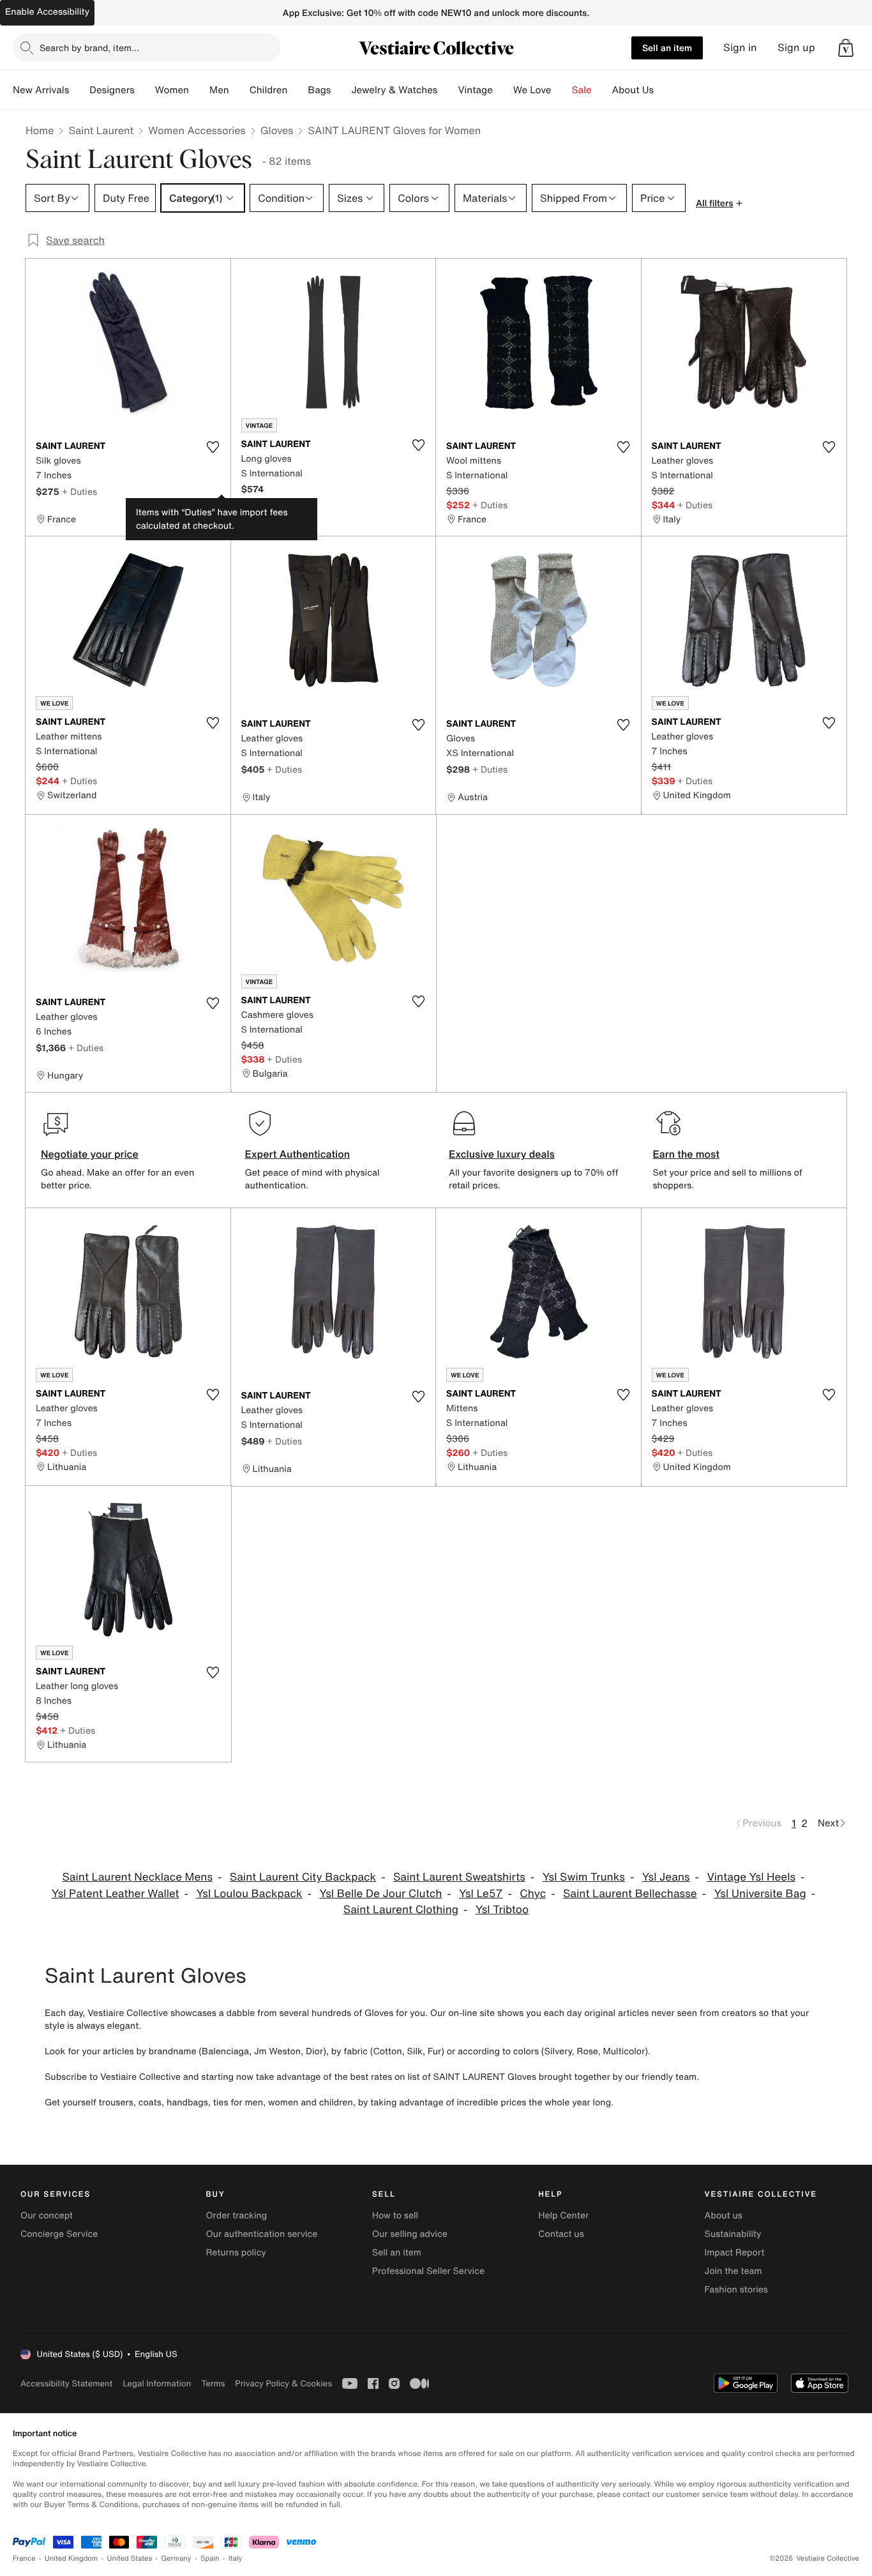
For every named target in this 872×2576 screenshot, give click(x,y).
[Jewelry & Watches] (447, 90)
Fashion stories (736, 2290)
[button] (846, 48)
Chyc (533, 1894)
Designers (112, 90)
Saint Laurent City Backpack (303, 1877)
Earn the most (687, 1154)
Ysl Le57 (481, 1894)
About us (724, 2216)
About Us (633, 90)
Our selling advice (410, 2234)
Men (219, 90)
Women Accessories (197, 130)
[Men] (239, 90)
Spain (210, 2558)
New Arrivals (41, 90)
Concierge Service (59, 2234)
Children (269, 90)
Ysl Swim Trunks (584, 1877)
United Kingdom (71, 2558)
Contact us (561, 2234)
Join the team (733, 2271)
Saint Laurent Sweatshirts (459, 1877)
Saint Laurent (101, 130)
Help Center (563, 2216)
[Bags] (341, 90)
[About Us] (664, 90)
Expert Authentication (298, 1154)
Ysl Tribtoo (502, 1910)
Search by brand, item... (89, 48)
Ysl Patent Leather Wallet (116, 1894)
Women (172, 90)
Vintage (475, 90)
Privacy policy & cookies (283, 2383)
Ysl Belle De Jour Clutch (380, 1894)
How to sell (395, 2216)
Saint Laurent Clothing (401, 1910)
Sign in (740, 48)
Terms (213, 2383)
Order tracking (236, 2216)
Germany (176, 2558)
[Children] (297, 90)
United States (130, 2558)
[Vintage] (503, 90)
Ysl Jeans (666, 1877)
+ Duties (79, 491)
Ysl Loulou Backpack (249, 1894)
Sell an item (667, 48)
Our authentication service (261, 2234)
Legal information (157, 2383)
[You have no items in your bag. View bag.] (846, 48)
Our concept (47, 2216)
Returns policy (236, 2253)
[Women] (199, 90)
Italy (236, 2558)
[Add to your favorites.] (213, 447)
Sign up (796, 48)
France (24, 2558)
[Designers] (145, 90)
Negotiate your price (90, 1154)
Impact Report (735, 2253)
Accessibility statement (66, 2383)
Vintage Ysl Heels (751, 1877)
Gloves (277, 130)
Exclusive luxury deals (502, 1154)
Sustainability (733, 2234)
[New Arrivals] (79, 90)
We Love (532, 90)
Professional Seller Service (428, 2271)
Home (40, 130)
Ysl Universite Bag (760, 1894)
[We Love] (562, 90)
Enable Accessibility (47, 12)
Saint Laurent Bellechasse (630, 1894)
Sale (582, 90)
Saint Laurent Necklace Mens (138, 1877)
